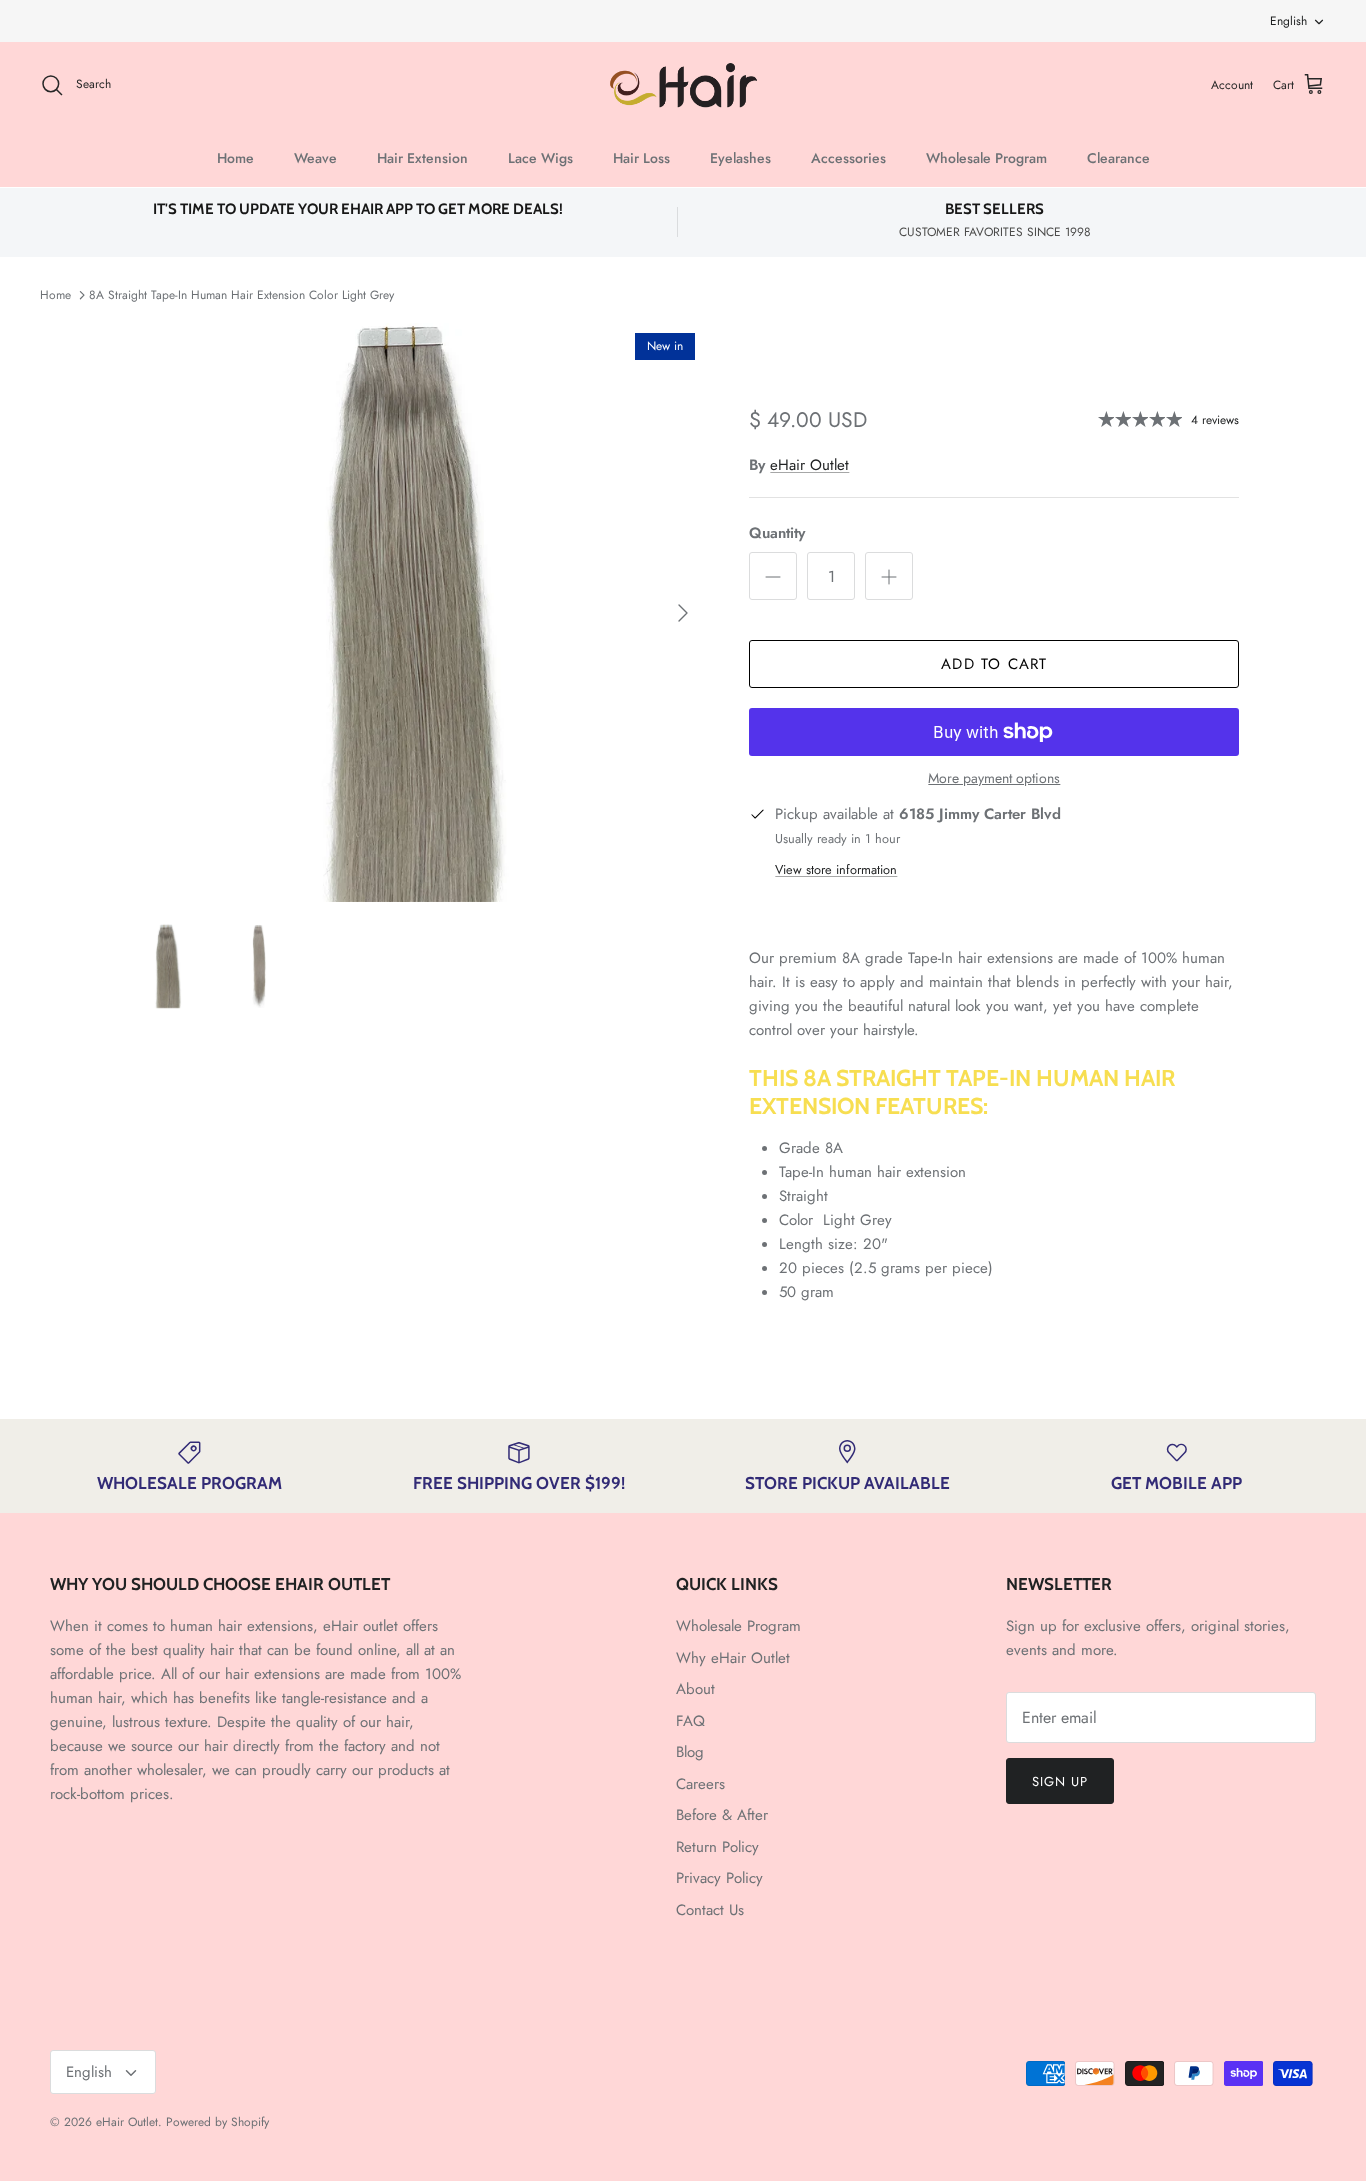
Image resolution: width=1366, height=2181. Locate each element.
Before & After (722, 1815)
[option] (416, 612)
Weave (315, 158)
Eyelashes (740, 158)
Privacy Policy (719, 1878)
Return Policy (717, 1847)
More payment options (994, 778)
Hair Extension (422, 158)
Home (235, 158)
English (1288, 21)
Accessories (848, 158)
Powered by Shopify (217, 2122)
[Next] (683, 613)
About (695, 1689)
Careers (700, 1784)
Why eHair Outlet (733, 1658)
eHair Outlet (809, 465)
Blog (690, 1752)
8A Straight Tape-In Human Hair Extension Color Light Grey (241, 295)
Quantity (777, 533)
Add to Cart (994, 664)
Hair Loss (641, 158)
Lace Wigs (540, 158)
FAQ (690, 1721)
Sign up (1060, 1781)
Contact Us (710, 1910)
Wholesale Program (986, 158)
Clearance (1118, 158)
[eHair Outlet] (683, 85)
